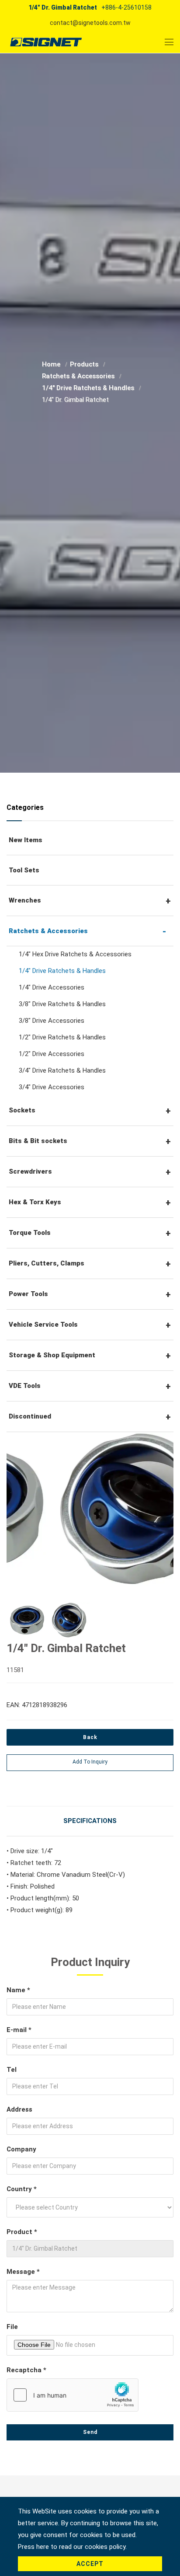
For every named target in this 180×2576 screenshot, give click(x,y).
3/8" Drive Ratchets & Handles (62, 1004)
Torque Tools (30, 1233)
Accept (90, 2564)
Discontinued (30, 1416)
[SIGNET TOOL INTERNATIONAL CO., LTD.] (46, 42)
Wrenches (25, 900)
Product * (22, 2232)
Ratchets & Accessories (79, 376)
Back (90, 1737)
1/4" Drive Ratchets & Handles (89, 388)
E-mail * (19, 2030)
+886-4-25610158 (126, 7)
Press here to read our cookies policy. (72, 2547)
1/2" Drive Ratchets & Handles (62, 1037)
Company (21, 2149)
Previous (25, 1511)
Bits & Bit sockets (38, 1141)
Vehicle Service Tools (43, 1325)
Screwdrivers (30, 1171)
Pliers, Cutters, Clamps (47, 1263)
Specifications (90, 1821)
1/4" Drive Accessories (52, 987)
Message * (23, 2272)
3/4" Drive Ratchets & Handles (62, 1070)
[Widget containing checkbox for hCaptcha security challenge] (73, 2395)
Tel (12, 2070)
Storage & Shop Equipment (52, 1355)
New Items (26, 840)
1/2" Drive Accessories (52, 1054)
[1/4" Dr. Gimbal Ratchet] (90, 1509)
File (12, 2327)
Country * (22, 2189)
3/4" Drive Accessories (52, 1087)
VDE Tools (25, 1386)
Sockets (22, 1110)
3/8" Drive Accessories (52, 1021)
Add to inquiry (90, 1762)
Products (85, 364)
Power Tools (28, 1294)
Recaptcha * (26, 2370)
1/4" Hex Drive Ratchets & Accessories (75, 954)
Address (19, 2109)
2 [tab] (97, 1576)
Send (90, 2432)
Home (52, 364)
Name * (18, 1990)
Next (153, 1511)
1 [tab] (83, 1576)
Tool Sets (24, 870)
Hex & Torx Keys (35, 1202)
